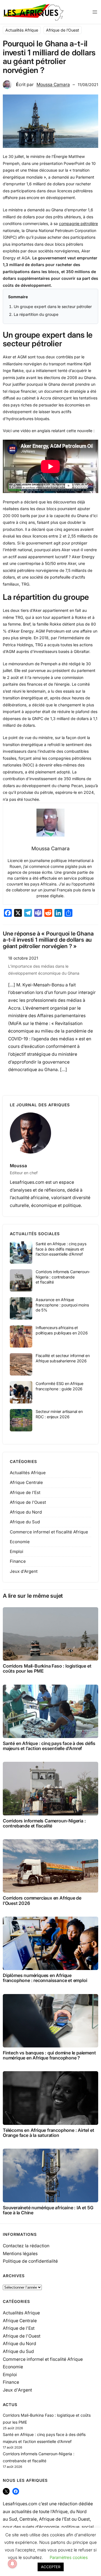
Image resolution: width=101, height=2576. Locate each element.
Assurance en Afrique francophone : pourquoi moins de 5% (62, 1305)
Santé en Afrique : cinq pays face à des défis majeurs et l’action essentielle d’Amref (61, 1249)
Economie (20, 1542)
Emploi (17, 1551)
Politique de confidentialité (30, 2261)
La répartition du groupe (36, 314)
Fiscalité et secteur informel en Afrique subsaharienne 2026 (63, 1358)
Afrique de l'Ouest (28, 1502)
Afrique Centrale (26, 1482)
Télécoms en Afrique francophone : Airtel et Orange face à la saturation (48, 2133)
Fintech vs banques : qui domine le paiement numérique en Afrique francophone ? (49, 2055)
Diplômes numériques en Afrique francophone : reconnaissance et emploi (45, 1978)
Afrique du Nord (26, 1512)
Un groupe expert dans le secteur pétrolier (53, 306)
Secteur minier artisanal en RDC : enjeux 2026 (59, 1414)
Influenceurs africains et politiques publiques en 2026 (62, 1330)
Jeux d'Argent (24, 1571)
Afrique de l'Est (25, 1492)
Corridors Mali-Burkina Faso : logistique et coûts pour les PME (47, 1668)
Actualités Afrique (22, 30)
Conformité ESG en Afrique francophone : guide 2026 (59, 1386)
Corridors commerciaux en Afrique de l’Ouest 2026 (42, 1900)
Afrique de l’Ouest (63, 30)
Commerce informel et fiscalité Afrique (49, 1532)
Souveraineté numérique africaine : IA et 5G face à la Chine (48, 2210)
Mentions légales (20, 2254)
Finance (18, 1561)
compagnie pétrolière (78, 223)
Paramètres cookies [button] (69, 2557)
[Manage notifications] (12, 2564)
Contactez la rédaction (26, 2246)
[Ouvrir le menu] (95, 12)
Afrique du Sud (25, 1522)
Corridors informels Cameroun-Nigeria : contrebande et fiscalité (63, 1277)
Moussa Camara (53, 85)
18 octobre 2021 (23, 958)
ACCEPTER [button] (51, 2567)
